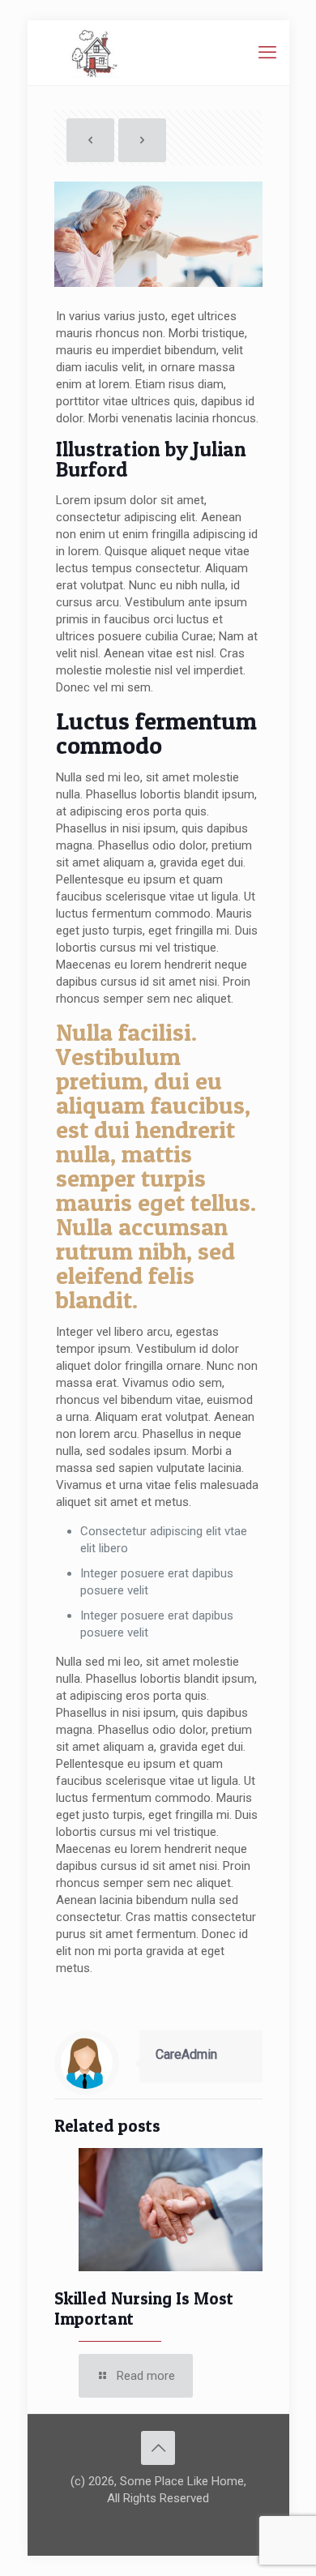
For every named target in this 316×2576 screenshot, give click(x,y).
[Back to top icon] (158, 2448)
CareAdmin (186, 2054)
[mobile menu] (267, 53)
